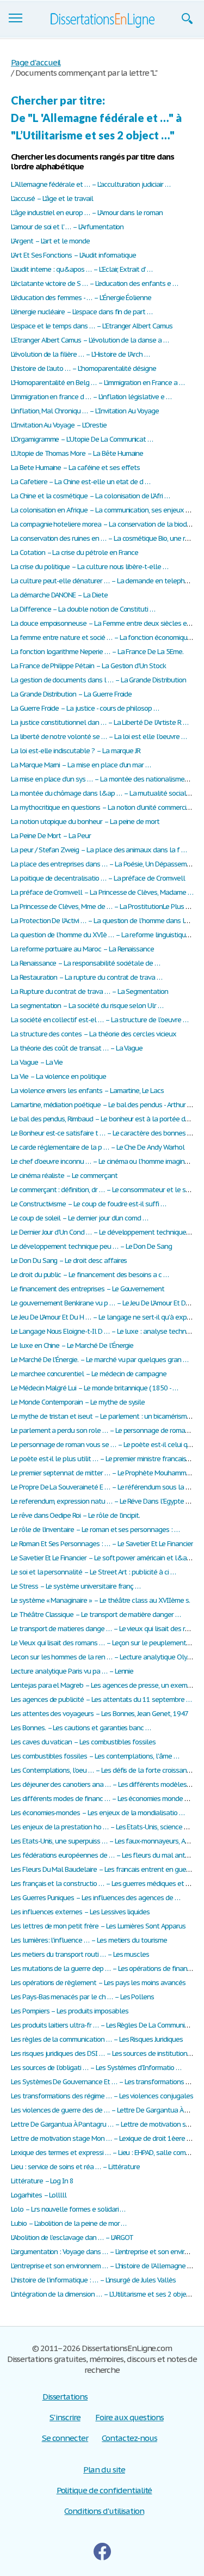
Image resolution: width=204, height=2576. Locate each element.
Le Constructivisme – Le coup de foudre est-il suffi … (88, 1204)
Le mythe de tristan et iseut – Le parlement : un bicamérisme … (104, 1416)
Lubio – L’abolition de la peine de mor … (69, 2223)
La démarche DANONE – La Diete (59, 595)
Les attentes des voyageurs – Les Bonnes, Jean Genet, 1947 (100, 1714)
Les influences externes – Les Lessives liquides (80, 1912)
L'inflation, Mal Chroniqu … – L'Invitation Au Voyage (85, 411)
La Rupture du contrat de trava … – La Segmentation (89, 991)
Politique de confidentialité (104, 2490)
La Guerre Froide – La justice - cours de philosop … (85, 708)
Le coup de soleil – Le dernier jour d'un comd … (79, 1218)
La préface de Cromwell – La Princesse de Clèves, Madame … (102, 892)
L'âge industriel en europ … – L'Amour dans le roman (87, 213)
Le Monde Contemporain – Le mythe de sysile (78, 1402)
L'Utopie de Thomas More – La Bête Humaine (77, 453)
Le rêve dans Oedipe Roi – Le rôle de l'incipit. (75, 1515)
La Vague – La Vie (37, 1062)
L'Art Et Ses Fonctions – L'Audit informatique (73, 255)
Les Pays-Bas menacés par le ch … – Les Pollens (82, 1997)
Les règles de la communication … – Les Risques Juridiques (97, 2039)
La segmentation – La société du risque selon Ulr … (87, 1006)
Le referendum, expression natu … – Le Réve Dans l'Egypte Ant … (107, 1501)
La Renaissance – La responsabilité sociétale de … (85, 963)
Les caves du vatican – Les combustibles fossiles (83, 1742)
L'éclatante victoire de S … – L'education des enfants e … (94, 283)
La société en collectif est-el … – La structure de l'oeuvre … (100, 1020)
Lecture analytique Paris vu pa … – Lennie (72, 1671)
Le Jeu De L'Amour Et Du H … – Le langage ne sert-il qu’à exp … (102, 1317)
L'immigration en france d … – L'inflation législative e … (91, 397)
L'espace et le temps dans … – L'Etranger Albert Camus (92, 326)
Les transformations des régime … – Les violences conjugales (102, 2096)
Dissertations (65, 2397)
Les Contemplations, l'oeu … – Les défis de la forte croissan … (102, 1770)
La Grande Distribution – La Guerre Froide (71, 694)
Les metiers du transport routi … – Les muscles (80, 1954)
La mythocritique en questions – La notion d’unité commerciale (103, 807)
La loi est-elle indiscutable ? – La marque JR (76, 751)
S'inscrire (65, 2417)
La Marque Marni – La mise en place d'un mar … (81, 765)
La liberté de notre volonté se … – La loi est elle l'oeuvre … (99, 737)
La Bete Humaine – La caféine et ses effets (75, 468)
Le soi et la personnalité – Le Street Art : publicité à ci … (93, 1572)
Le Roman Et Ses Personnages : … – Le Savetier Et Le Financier (102, 1544)
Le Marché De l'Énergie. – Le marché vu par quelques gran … (100, 1360)
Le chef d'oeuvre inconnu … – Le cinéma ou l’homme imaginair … (105, 1161)
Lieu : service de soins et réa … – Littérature (75, 2167)
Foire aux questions (129, 2417)
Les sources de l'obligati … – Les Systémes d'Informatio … (96, 2068)
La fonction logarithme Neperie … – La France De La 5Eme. (97, 652)
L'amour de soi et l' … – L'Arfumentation (67, 227)
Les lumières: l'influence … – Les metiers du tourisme (89, 1940)
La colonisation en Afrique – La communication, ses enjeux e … (104, 510)
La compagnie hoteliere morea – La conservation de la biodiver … (107, 524)
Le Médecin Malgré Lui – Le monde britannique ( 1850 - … (94, 1388)
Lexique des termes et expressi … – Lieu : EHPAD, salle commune (107, 2153)
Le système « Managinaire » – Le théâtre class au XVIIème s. (100, 1600)
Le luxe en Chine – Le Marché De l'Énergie (72, 1345)
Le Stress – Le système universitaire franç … (76, 1586)
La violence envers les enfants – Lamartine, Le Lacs (87, 1091)
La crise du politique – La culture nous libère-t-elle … (89, 567)
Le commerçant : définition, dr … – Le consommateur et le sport (104, 1190)
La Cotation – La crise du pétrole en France (75, 553)
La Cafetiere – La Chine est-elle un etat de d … (81, 482)
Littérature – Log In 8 (42, 2181)
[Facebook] (102, 2551)
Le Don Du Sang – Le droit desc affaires (69, 1260)
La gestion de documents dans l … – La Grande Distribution (98, 680)
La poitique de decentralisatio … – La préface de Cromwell (98, 878)
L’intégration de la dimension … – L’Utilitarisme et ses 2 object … (105, 2294)
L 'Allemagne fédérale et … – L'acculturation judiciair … (91, 184)
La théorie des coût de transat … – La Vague (77, 1048)
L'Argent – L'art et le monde (50, 241)
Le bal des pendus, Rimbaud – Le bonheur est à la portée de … (103, 1119)
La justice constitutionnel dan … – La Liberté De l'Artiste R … (100, 722)
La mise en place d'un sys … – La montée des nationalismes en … (107, 779)
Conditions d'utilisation (104, 2511)
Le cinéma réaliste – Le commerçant (64, 1176)
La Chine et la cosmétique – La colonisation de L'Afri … (90, 496)
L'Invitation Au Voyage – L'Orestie (59, 425)
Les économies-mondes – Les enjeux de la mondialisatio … (98, 1813)
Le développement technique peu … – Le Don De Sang (91, 1246)
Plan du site (104, 2470)
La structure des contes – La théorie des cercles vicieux (94, 1034)
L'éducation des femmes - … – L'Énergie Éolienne (81, 298)
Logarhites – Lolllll (39, 2195)
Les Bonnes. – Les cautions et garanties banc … (81, 1728)
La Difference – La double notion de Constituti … (83, 609)
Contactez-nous (129, 2438)
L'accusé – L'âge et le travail (52, 199)
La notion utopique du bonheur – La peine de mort (85, 822)
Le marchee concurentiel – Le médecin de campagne (89, 1374)
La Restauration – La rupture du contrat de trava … (86, 977)
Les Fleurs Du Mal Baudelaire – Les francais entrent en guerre (103, 1869)
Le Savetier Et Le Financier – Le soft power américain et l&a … (102, 1558)
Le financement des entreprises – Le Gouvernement (88, 1289)
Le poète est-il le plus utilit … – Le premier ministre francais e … (104, 1459)
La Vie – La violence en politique (58, 1076)
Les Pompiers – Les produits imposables (69, 2011)
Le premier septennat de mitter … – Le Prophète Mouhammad (102, 1473)
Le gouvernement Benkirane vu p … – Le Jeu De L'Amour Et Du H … (107, 1303)
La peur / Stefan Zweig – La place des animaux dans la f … (99, 850)
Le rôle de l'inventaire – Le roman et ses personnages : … (95, 1530)
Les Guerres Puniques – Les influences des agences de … (95, 1898)
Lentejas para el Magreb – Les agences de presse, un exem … (103, 1685)
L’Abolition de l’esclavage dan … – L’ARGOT (72, 2238)
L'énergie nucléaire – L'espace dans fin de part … (82, 312)
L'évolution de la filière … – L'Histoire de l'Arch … (80, 354)
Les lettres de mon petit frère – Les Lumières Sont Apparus (98, 1926)
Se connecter (65, 2438)
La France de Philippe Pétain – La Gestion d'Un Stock (88, 666)
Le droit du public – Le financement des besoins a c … (90, 1275)
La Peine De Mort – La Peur (51, 836)
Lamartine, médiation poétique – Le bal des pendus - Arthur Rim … (107, 1105)
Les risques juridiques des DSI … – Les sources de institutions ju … (107, 2053)
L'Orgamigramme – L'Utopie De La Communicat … (82, 439)
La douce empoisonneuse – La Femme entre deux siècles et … (104, 623)
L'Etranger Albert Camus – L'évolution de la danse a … (90, 340)
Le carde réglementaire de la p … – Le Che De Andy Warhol (98, 1147)
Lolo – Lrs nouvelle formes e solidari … (68, 2209)
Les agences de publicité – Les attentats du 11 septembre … (101, 1699)
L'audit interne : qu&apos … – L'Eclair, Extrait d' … (82, 269)
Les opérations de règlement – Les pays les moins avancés (98, 1983)
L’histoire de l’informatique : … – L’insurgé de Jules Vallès (93, 2280)
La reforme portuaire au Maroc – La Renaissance (82, 949)
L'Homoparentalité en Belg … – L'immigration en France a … (98, 383)
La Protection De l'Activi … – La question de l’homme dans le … (103, 921)
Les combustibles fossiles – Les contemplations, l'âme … (95, 1756)
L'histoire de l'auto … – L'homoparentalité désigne (84, 368)
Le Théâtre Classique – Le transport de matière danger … (96, 1614)
